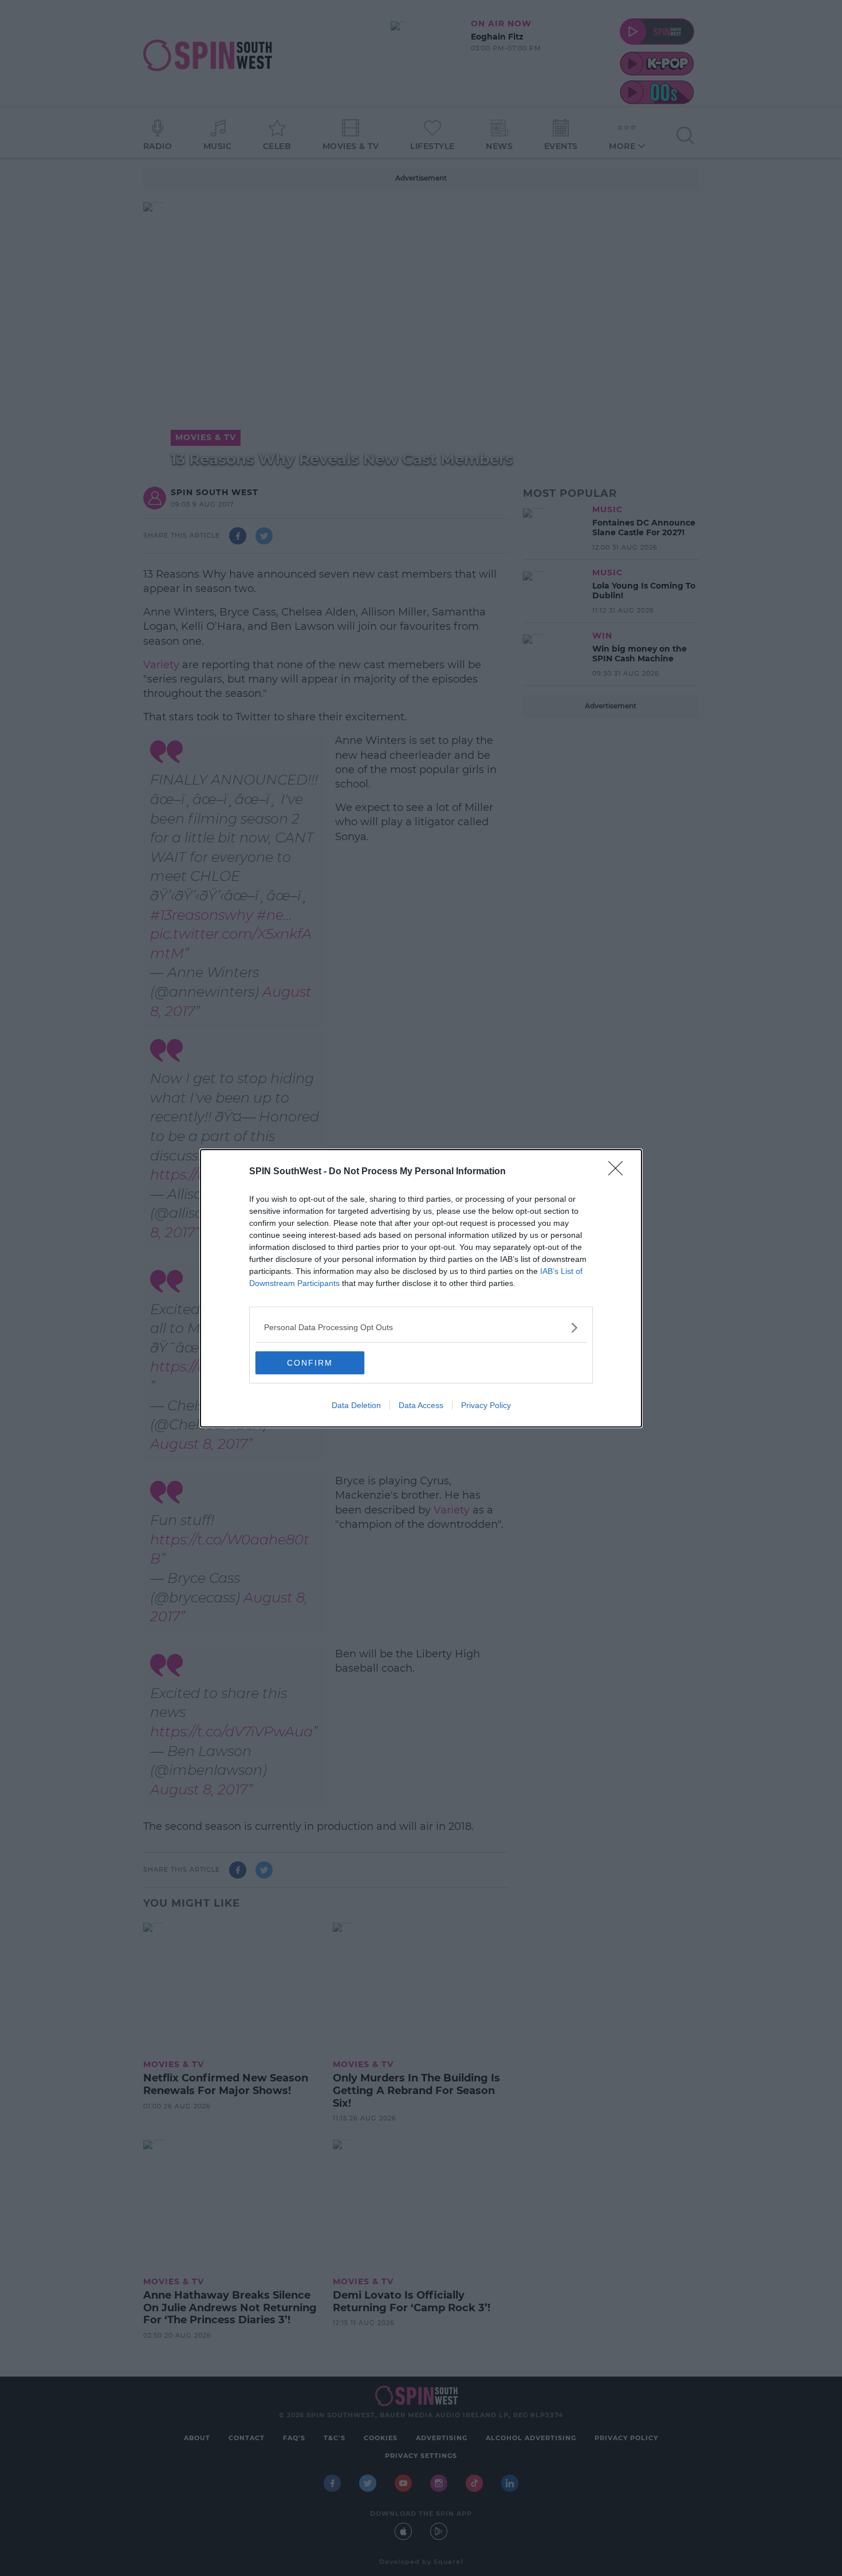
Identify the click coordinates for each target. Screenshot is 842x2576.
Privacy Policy (486, 1405)
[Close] (619, 1172)
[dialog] (421, 1288)
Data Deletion (356, 1405)
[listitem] (421, 1328)
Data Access (421, 1405)
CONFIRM (310, 1363)
